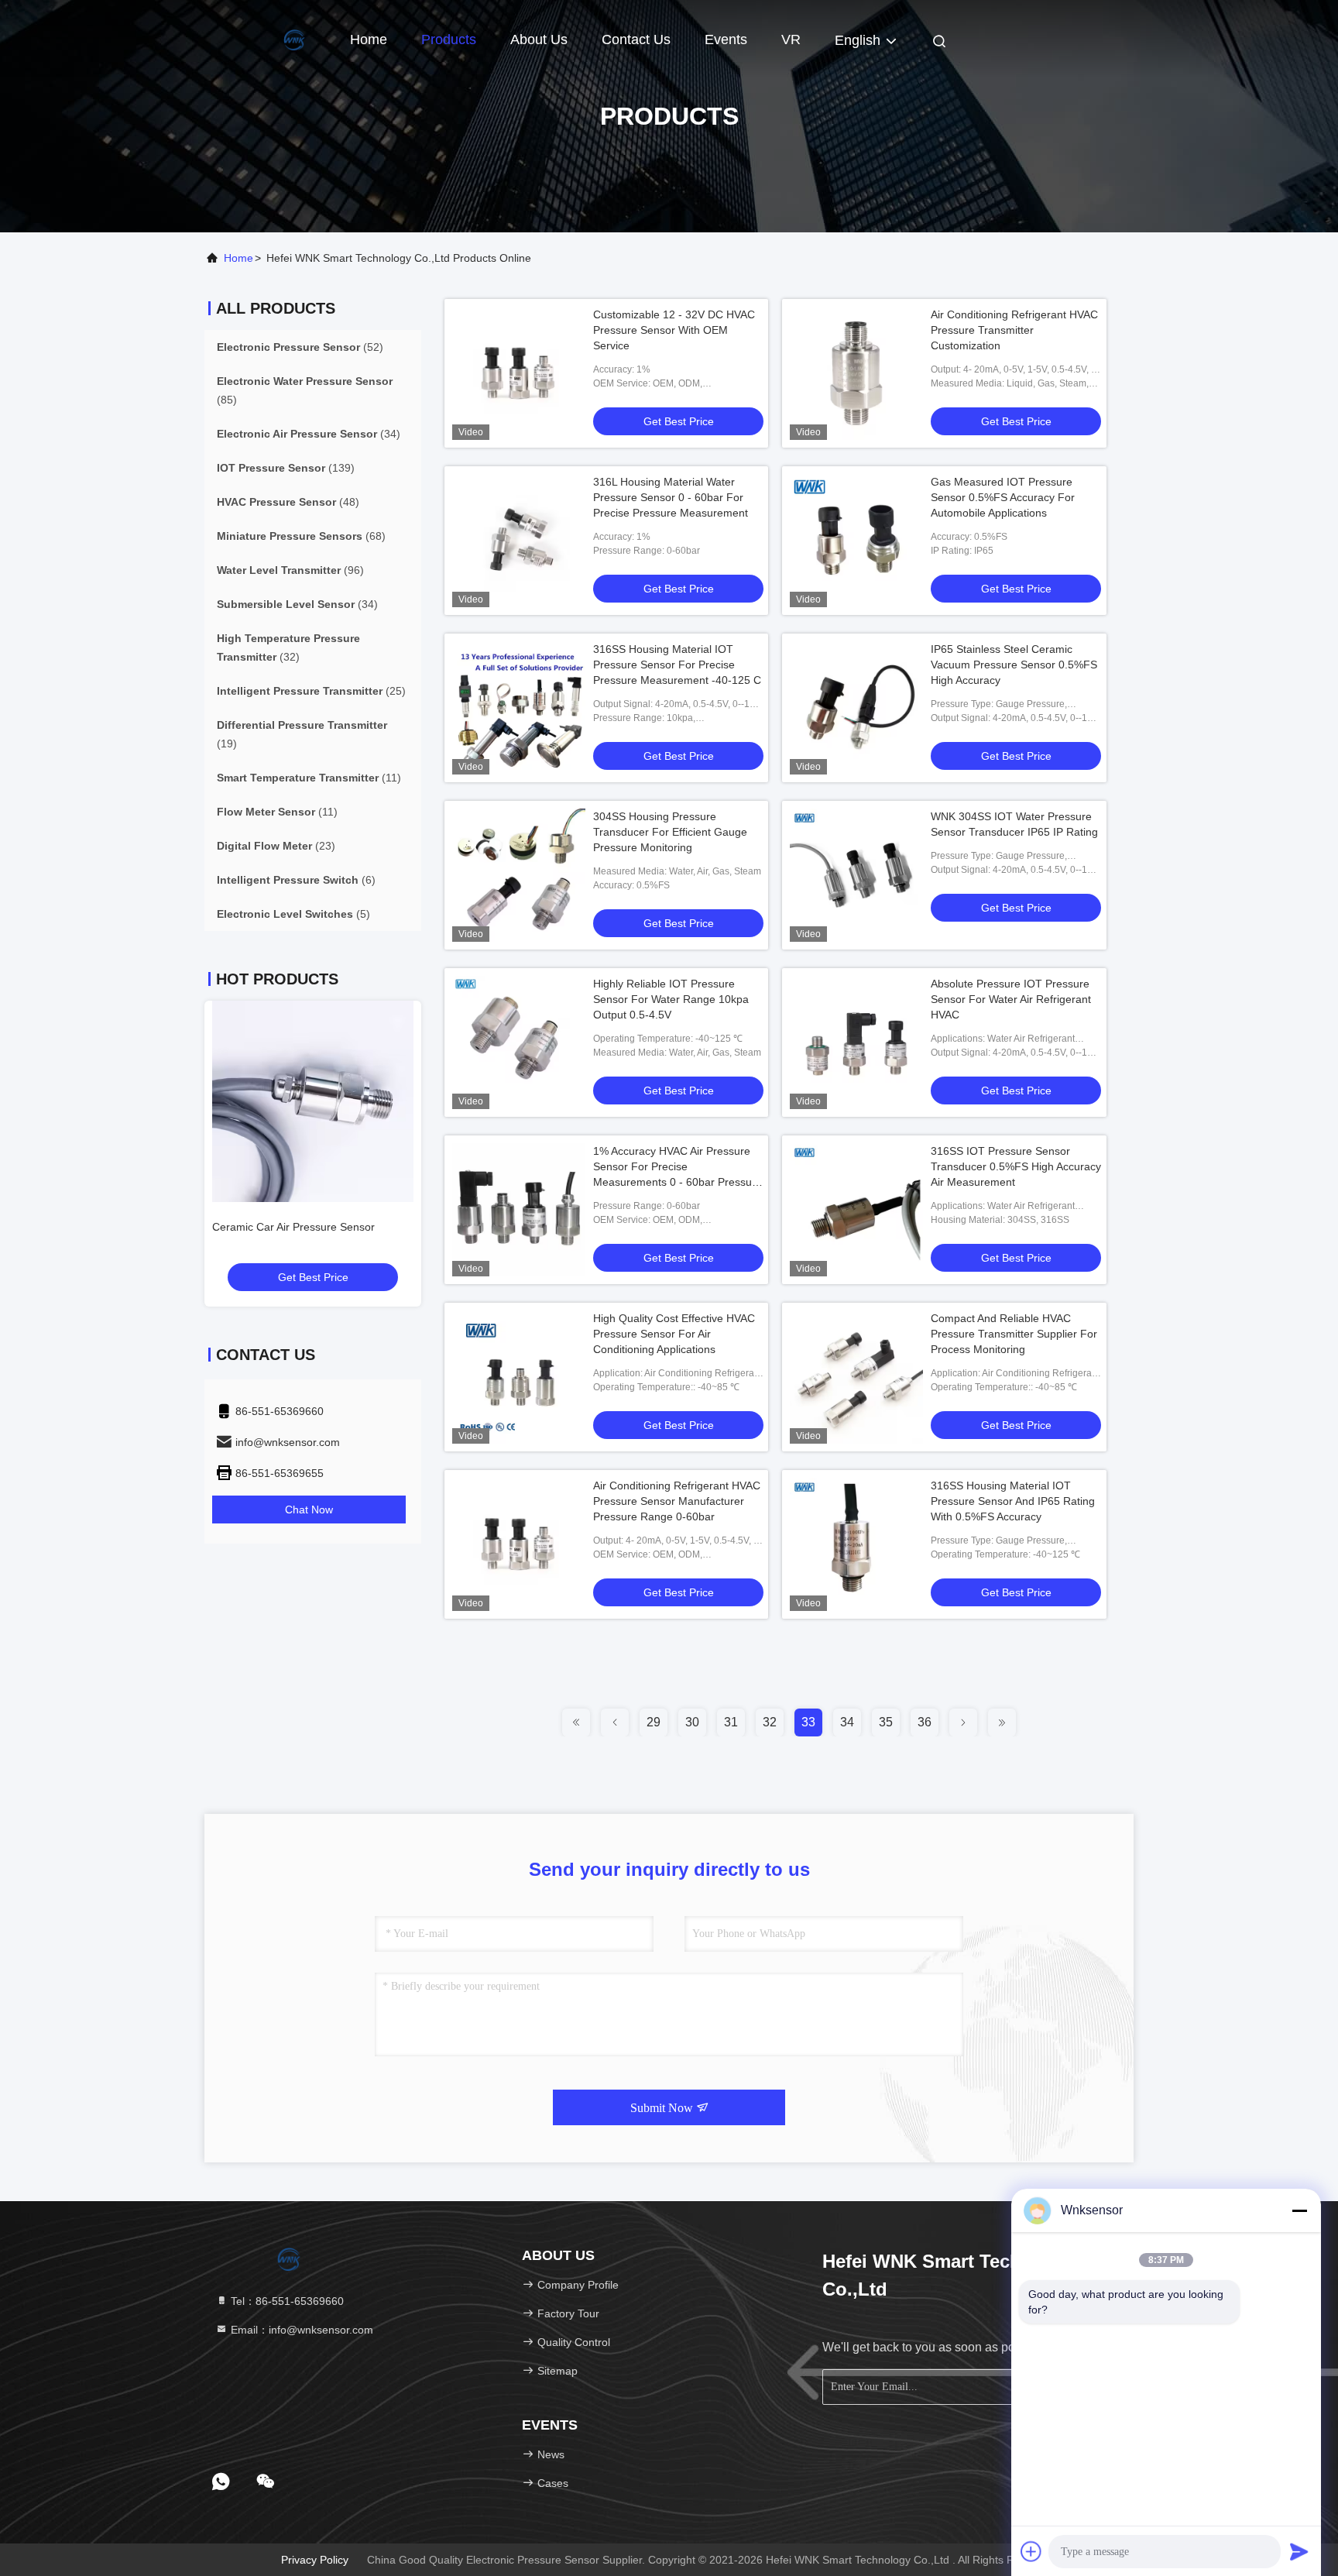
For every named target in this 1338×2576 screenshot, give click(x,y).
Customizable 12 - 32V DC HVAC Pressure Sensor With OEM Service (674, 330)
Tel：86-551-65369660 (286, 2301)
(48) (288, 502)
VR (791, 39)
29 (654, 1722)
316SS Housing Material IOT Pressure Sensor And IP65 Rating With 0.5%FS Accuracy (1013, 1501)
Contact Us (636, 39)
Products (449, 39)
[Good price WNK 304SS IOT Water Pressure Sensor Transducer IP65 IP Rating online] (856, 875)
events (726, 39)
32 (770, 1722)
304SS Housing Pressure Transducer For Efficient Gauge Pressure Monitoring (670, 832)
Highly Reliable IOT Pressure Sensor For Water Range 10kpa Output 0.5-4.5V (671, 999)
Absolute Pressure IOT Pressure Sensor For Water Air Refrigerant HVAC (1011, 999)
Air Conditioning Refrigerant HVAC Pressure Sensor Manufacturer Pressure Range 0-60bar (677, 1501)
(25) (311, 691)
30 (692, 1722)
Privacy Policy (315, 2560)
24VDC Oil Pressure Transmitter (291, 1227)
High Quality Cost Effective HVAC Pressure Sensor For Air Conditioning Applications (674, 1334)
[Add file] (1031, 2551)
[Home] (266, 39)
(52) (300, 347)
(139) (286, 468)
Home (369, 39)
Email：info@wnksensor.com (300, 2330)
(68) (301, 536)
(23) (276, 846)
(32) (288, 647)
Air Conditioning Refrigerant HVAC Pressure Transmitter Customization (1014, 330)
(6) (296, 880)
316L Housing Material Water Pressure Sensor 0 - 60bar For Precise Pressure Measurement (671, 497)
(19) (302, 734)
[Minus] (1299, 2210)
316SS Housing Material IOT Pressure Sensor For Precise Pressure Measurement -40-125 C (677, 665)
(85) (305, 390)
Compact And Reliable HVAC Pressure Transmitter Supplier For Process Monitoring (1014, 1334)
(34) (309, 434)
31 (731, 1722)
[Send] (1299, 2551)
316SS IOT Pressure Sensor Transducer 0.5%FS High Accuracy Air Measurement (1016, 1166)
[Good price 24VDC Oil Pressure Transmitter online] (313, 1101)
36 (925, 1722)
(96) (290, 570)
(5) (293, 914)
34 (847, 1722)
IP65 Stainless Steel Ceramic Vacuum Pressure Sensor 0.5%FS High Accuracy (1014, 665)
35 (886, 1722)
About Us (539, 39)
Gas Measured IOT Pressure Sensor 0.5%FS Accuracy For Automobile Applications (1003, 497)
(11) (309, 778)
